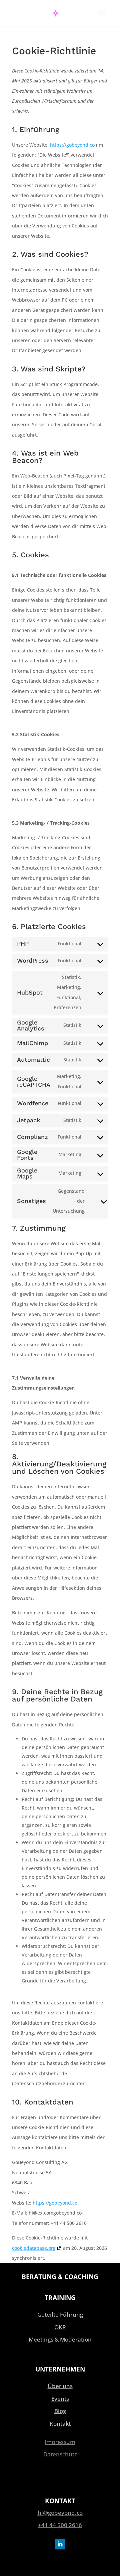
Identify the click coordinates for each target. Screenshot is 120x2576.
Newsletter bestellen (56, 2477)
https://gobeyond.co (72, 145)
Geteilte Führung (60, 2314)
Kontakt (60, 2424)
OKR (60, 2327)
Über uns (60, 2386)
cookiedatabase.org (34, 2248)
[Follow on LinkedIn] (60, 2544)
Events (60, 2399)
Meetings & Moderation (60, 2339)
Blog (60, 2411)
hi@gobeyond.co (60, 2513)
